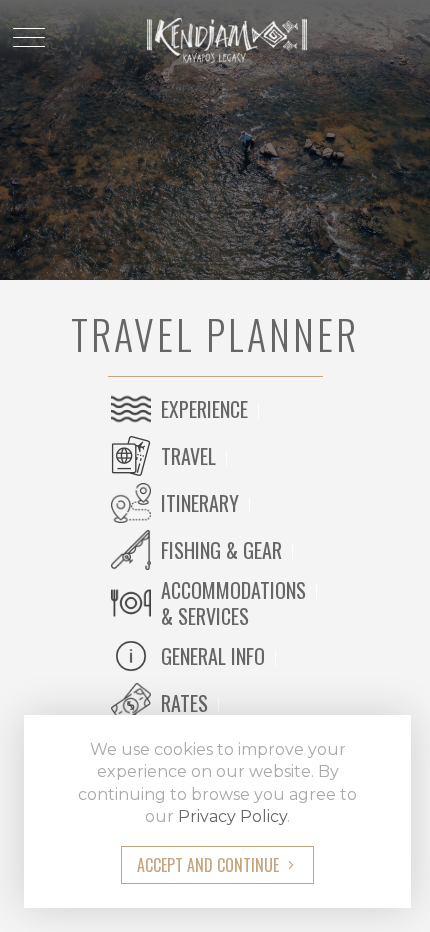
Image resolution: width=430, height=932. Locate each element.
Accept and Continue (208, 865)
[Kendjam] (215, 39)
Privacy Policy (232, 816)
